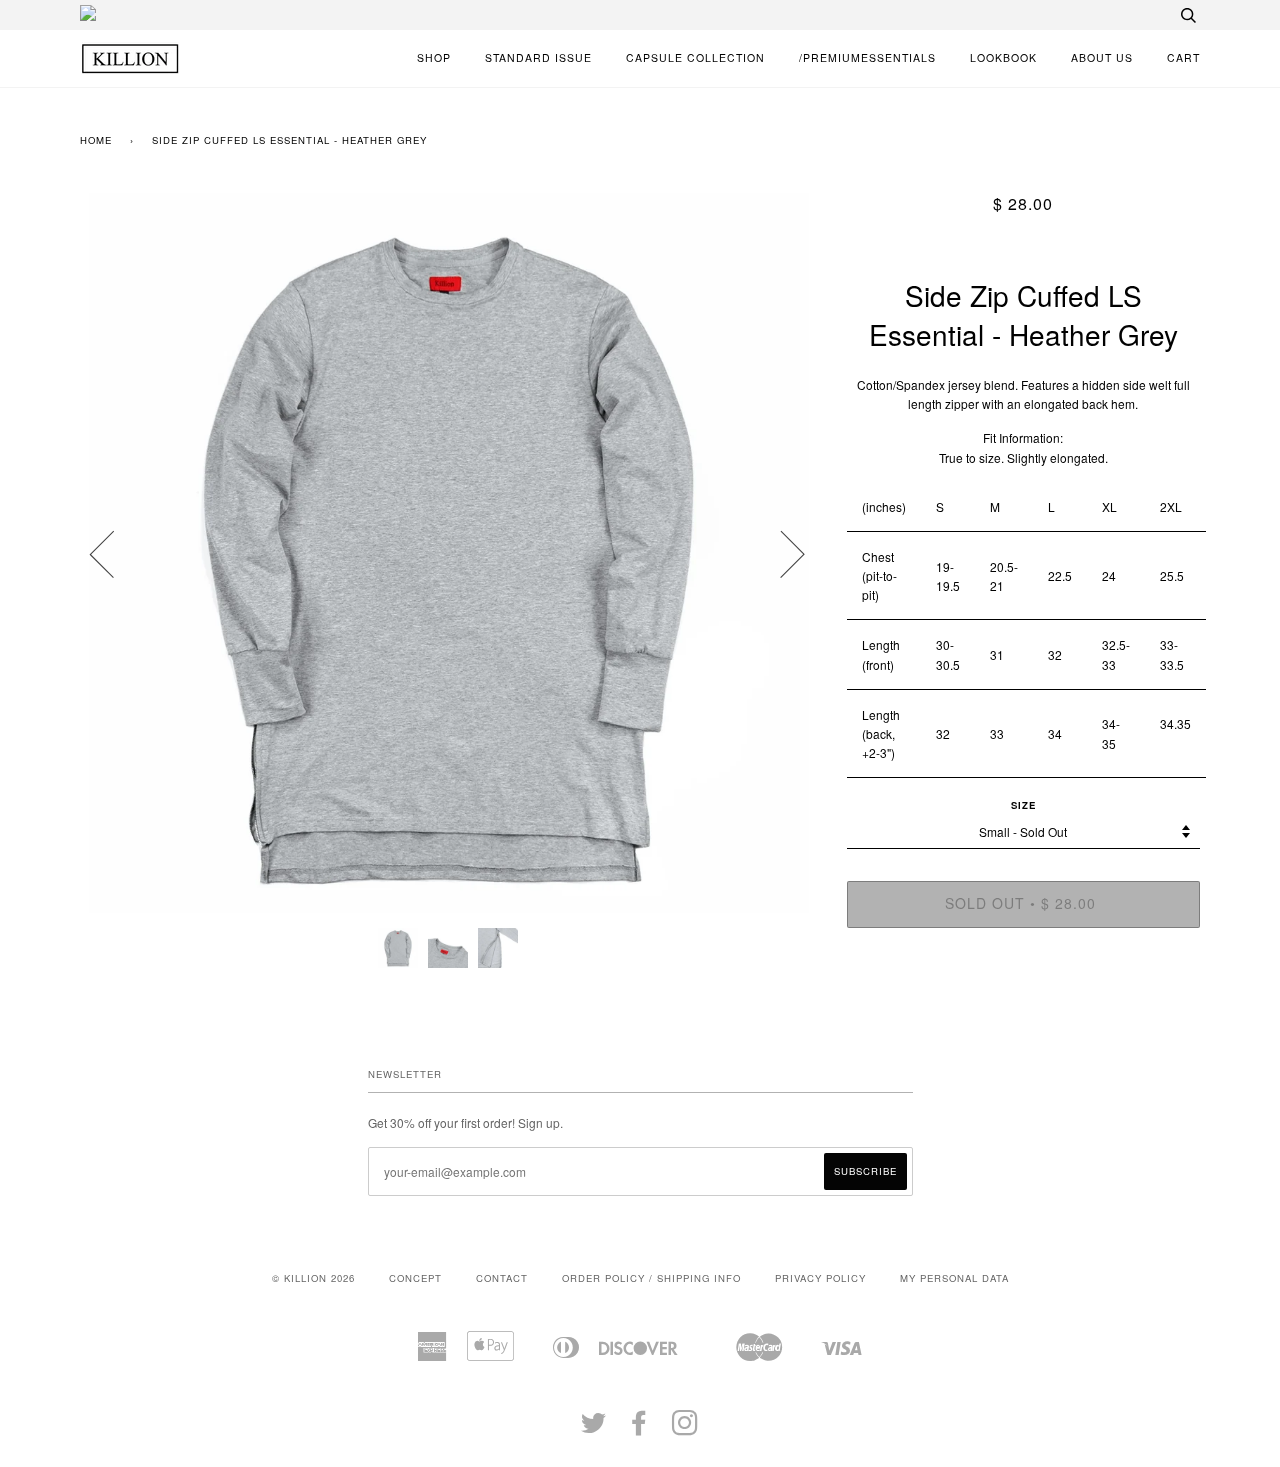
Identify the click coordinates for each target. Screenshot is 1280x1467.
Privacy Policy (820, 1278)
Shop (434, 57)
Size (1023, 805)
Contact (502, 1278)
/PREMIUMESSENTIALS (867, 57)
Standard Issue (538, 57)
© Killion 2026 (313, 1278)
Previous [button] (114, 553)
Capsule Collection (695, 57)
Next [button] (780, 553)
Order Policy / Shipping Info (651, 1278)
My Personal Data (954, 1278)
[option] (448, 553)
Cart (1183, 57)
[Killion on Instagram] (685, 1429)
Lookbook (1003, 57)
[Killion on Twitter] (594, 1429)
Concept (415, 1278)
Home (96, 140)
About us (1102, 57)
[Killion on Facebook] (639, 1429)
